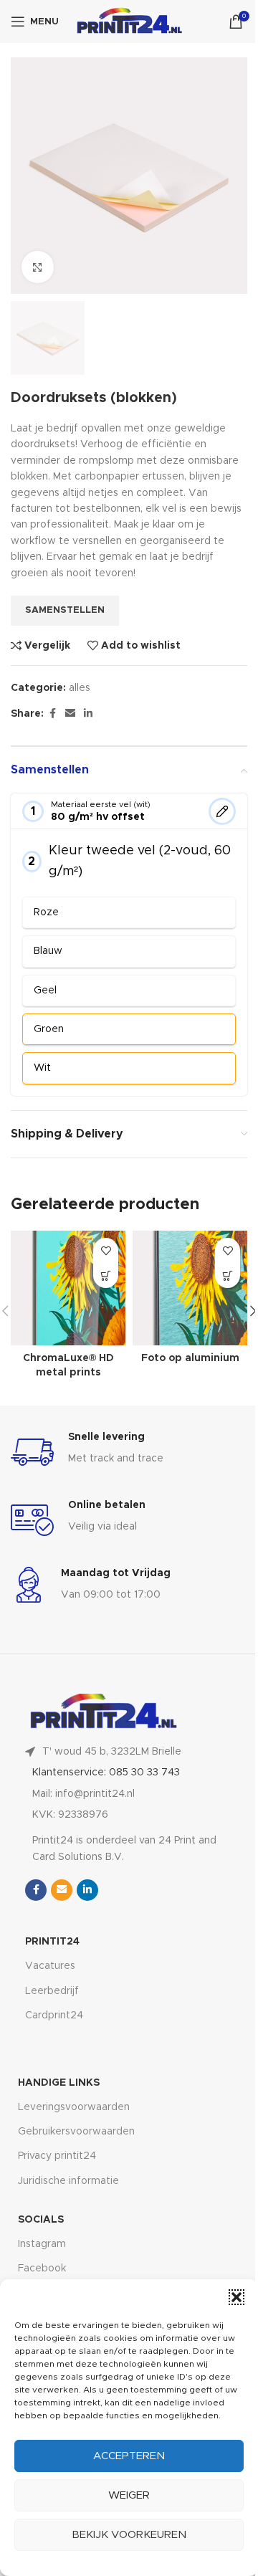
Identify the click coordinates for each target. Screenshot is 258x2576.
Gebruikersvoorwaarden (76, 2132)
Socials (41, 2220)
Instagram (42, 2244)
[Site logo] (130, 22)
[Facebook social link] (52, 714)
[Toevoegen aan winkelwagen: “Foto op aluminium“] (228, 1275)
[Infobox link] (129, 1452)
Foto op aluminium (190, 1358)
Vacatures (50, 1966)
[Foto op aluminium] (190, 1288)
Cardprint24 (54, 2016)
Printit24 (52, 1942)
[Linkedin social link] (88, 714)
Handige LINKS (59, 2083)
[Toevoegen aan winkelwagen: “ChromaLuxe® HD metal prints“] (106, 1275)
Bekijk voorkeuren (129, 2535)
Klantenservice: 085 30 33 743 (106, 1773)
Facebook (42, 2269)
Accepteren (129, 2456)
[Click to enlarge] (38, 267)
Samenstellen (65, 610)
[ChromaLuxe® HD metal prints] (68, 1288)
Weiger (129, 2495)
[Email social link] (70, 714)
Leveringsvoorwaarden (74, 2107)
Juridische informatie (68, 2181)
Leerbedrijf (52, 1991)
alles (80, 688)
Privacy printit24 (57, 2156)
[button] (236, 2297)
